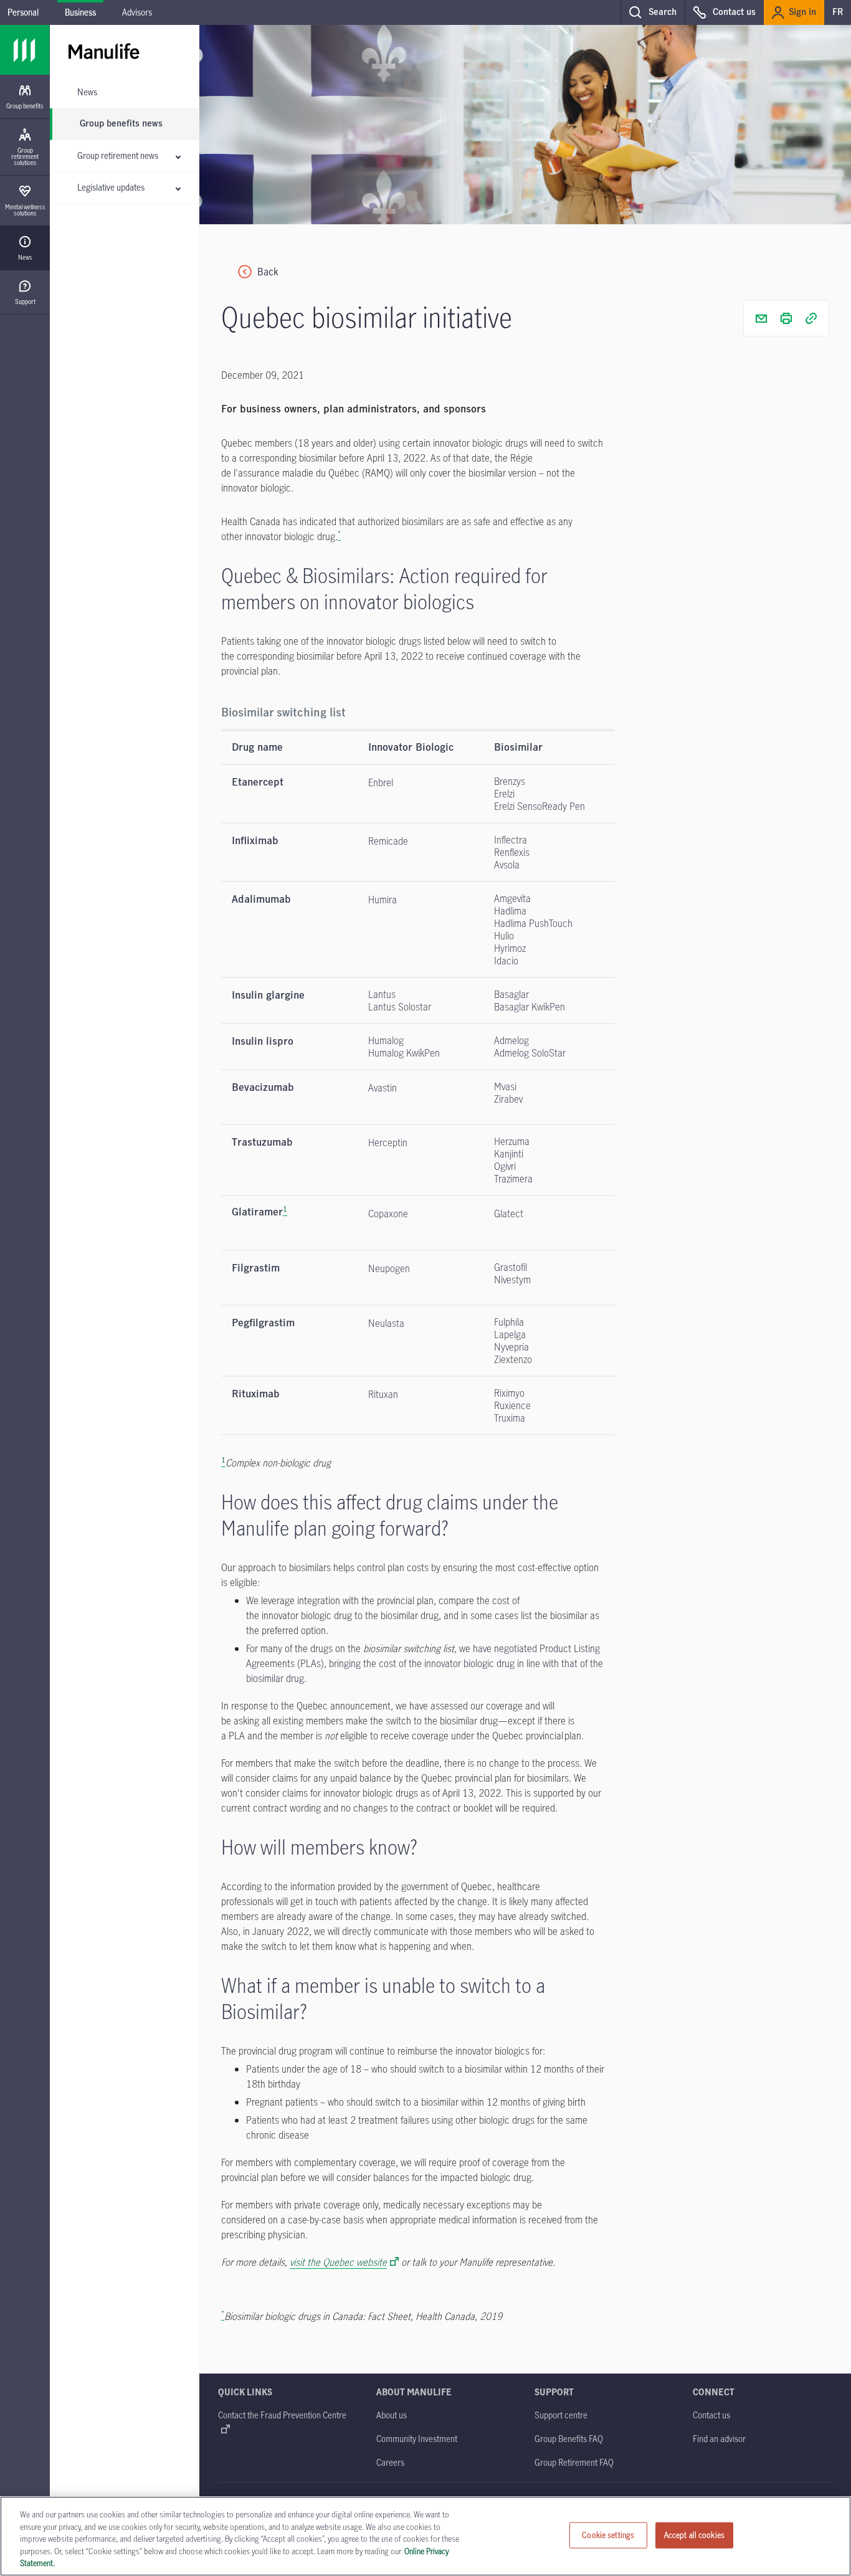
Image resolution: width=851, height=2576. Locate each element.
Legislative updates (111, 187)
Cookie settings (608, 2535)
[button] (653, 12)
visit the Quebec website (338, 2262)
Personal (23, 12)
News (87, 92)
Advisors (137, 12)
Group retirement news (118, 155)
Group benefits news (121, 124)
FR (838, 12)
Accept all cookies (694, 2535)
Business (80, 12)
